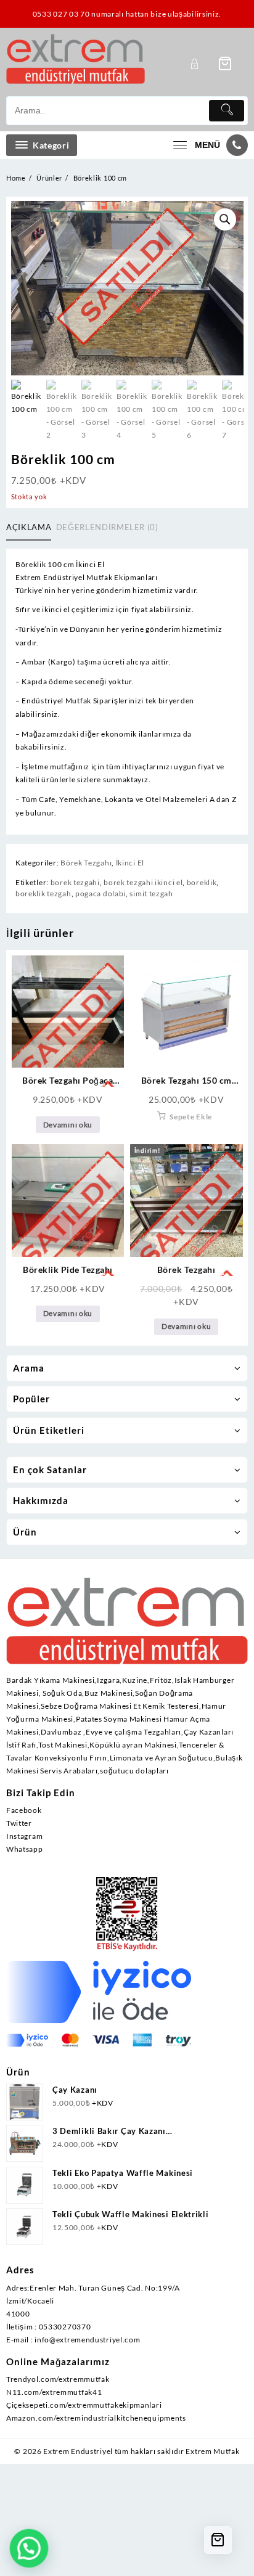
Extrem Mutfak (212, 2451)
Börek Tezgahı (86, 863)
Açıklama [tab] (29, 527)
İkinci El (130, 863)
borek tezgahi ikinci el (143, 882)
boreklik (202, 882)
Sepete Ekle (191, 1117)
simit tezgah (151, 893)
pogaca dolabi (100, 893)
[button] (225, 219)
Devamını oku (68, 1125)
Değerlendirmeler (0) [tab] (107, 527)
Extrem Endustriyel (78, 2451)
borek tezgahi (75, 882)
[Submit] (227, 111)
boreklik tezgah (43, 893)
